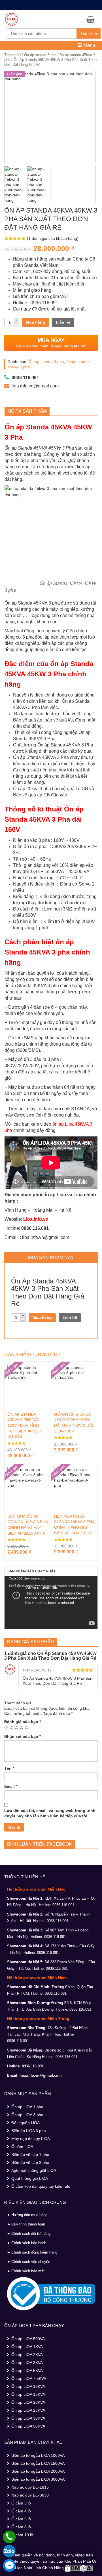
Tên (9, 1768)
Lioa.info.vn (36, 1219)
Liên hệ (63, 322)
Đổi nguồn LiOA (25, 2123)
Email (11, 1786)
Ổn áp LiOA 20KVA (28, 2402)
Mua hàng (35, 322)
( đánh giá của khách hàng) (53, 238)
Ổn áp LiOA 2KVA (27, 2355)
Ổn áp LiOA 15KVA (28, 2394)
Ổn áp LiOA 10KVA (28, 2386)
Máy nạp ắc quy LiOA (31, 2139)
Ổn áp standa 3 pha (40, 55)
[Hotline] (9, 2537)
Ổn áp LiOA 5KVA (27, 2371)
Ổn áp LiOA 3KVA (27, 2363)
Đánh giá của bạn (23, 1722)
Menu (88, 45)
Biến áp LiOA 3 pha (29, 2131)
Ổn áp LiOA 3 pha (27, 2115)
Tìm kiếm (89, 33)
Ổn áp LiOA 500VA (28, 2339)
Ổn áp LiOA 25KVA (28, 2410)
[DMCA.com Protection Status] (79, 2567)
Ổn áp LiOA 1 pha (27, 2107)
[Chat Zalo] (9, 2551)
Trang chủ (12, 55)
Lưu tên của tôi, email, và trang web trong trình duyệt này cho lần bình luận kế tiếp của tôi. (50, 1813)
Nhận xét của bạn (23, 1736)
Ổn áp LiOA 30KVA (28, 2418)
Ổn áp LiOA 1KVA (27, 2347)
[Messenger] (9, 2565)
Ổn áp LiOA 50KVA (28, 2426)
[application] (51, 1603)
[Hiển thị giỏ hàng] (92, 19)
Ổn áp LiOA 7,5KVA (29, 2378)
